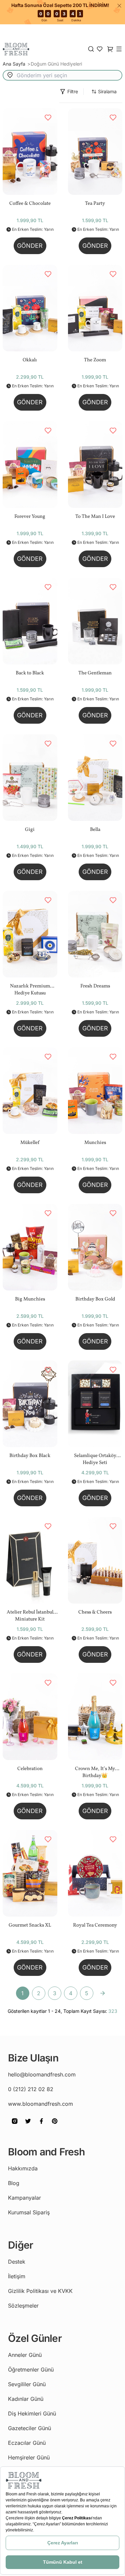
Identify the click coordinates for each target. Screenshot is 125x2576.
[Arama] (91, 49)
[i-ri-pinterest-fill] (55, 2126)
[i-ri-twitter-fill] (28, 2126)
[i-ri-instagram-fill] (15, 2126)
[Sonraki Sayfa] (103, 1993)
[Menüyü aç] (119, 49)
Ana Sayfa (15, 64)
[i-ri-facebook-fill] (41, 2126)
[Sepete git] (100, 49)
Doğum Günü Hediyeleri (56, 64)
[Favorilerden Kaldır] (48, 118)
